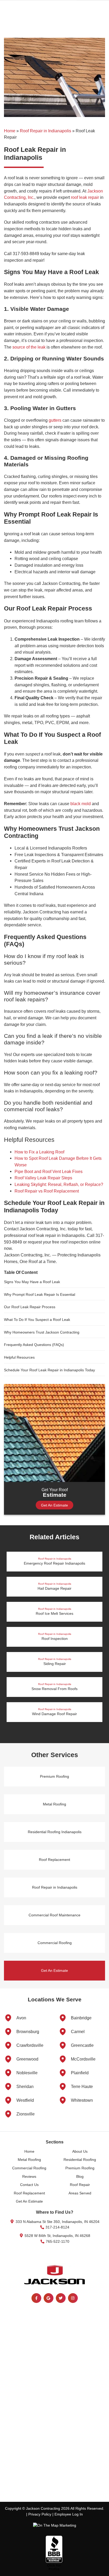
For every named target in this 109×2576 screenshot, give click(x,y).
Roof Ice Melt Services (54, 1611)
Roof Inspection (55, 1637)
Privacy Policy (40, 2514)
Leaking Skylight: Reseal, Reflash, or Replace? (59, 1184)
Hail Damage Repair (54, 1586)
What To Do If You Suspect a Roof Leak (37, 1320)
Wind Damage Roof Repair (54, 1712)
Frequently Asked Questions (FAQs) (34, 1345)
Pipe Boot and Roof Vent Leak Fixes (49, 1171)
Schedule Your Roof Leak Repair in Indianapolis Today (49, 1370)
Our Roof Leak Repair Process (30, 1307)
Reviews (29, 2176)
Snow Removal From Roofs (54, 1687)
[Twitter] (61, 2298)
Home (10, 131)
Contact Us (29, 2185)
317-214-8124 (57, 2227)
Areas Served (80, 2193)
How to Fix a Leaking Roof (39, 1152)
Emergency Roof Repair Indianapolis (54, 1561)
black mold (81, 804)
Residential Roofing (80, 2160)
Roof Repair (80, 2185)
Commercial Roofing (55, 1943)
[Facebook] (36, 2298)
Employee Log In (69, 2514)
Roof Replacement (54, 1860)
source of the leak (29, 347)
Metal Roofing (54, 1804)
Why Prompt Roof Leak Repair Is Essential (40, 1294)
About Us (80, 2151)
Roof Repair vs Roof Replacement (47, 1191)
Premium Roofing (54, 1776)
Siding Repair (55, 1662)
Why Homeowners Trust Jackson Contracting (42, 1332)
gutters (55, 420)
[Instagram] (73, 2298)
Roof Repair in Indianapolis (46, 131)
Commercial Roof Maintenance (54, 1915)
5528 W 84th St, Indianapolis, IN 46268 (57, 2236)
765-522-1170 (57, 2241)
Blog (80, 2176)
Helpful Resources (19, 1357)
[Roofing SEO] (55, 2526)
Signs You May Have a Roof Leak (32, 1282)
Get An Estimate (54, 1505)
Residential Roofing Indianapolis (55, 1832)
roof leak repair (85, 197)
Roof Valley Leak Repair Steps (43, 1178)
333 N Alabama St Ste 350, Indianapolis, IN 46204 (57, 2222)
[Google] (49, 2298)
